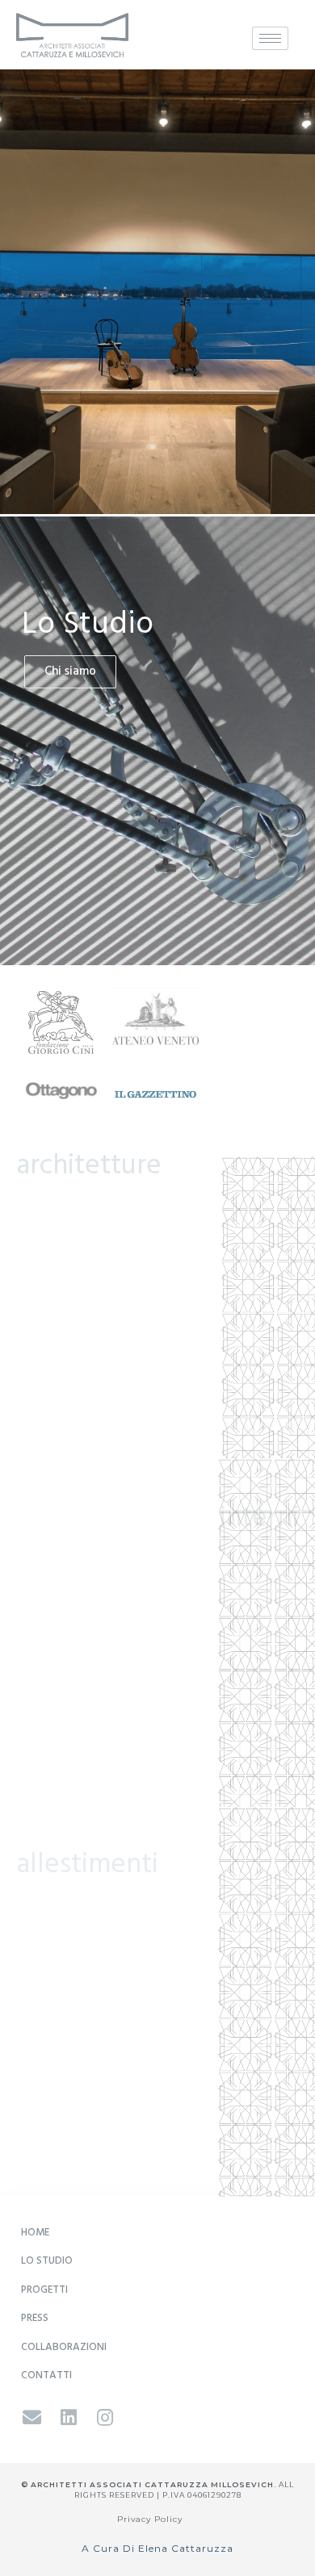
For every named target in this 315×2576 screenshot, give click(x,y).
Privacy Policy (150, 2519)
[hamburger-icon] (270, 38)
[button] (70, 672)
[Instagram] (105, 2417)
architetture (89, 1210)
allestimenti (87, 1865)
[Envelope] (32, 2417)
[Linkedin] (68, 2417)
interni (259, 1536)
